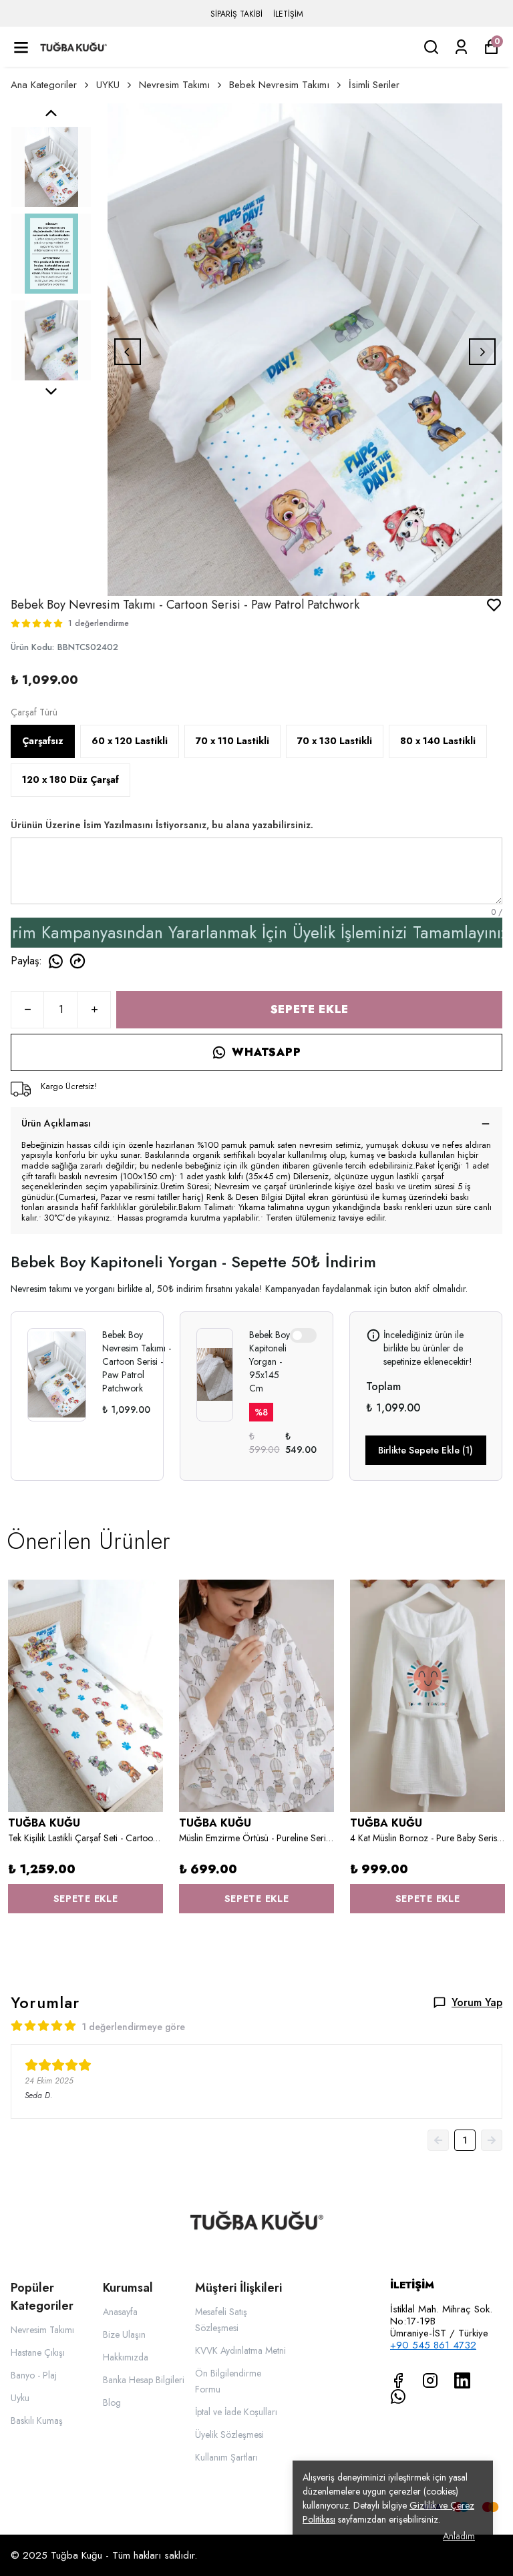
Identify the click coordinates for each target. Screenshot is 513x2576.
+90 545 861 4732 (433, 2345)
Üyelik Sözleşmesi (229, 2435)
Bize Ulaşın (124, 2334)
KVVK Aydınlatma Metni (240, 2350)
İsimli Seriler (374, 85)
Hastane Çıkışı (38, 2352)
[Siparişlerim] (461, 47)
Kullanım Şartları (226, 2457)
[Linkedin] (462, 2380)
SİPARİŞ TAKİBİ (236, 14)
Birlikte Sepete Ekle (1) (425, 1450)
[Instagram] (430, 2380)
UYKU (108, 85)
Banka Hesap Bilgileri (144, 2380)
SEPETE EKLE (310, 1009)
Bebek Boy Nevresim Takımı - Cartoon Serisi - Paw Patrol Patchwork (137, 1361)
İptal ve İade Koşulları (236, 2412)
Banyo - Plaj (34, 2375)
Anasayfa (120, 2312)
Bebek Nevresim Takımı (279, 85)
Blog (112, 2402)
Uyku (20, 2398)
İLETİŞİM (288, 14)
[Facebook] (398, 2380)
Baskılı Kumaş (37, 2421)
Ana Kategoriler (44, 85)
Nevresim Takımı (174, 85)
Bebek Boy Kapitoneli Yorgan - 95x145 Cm (270, 1361)
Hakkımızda (126, 2357)
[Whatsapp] (398, 2396)
